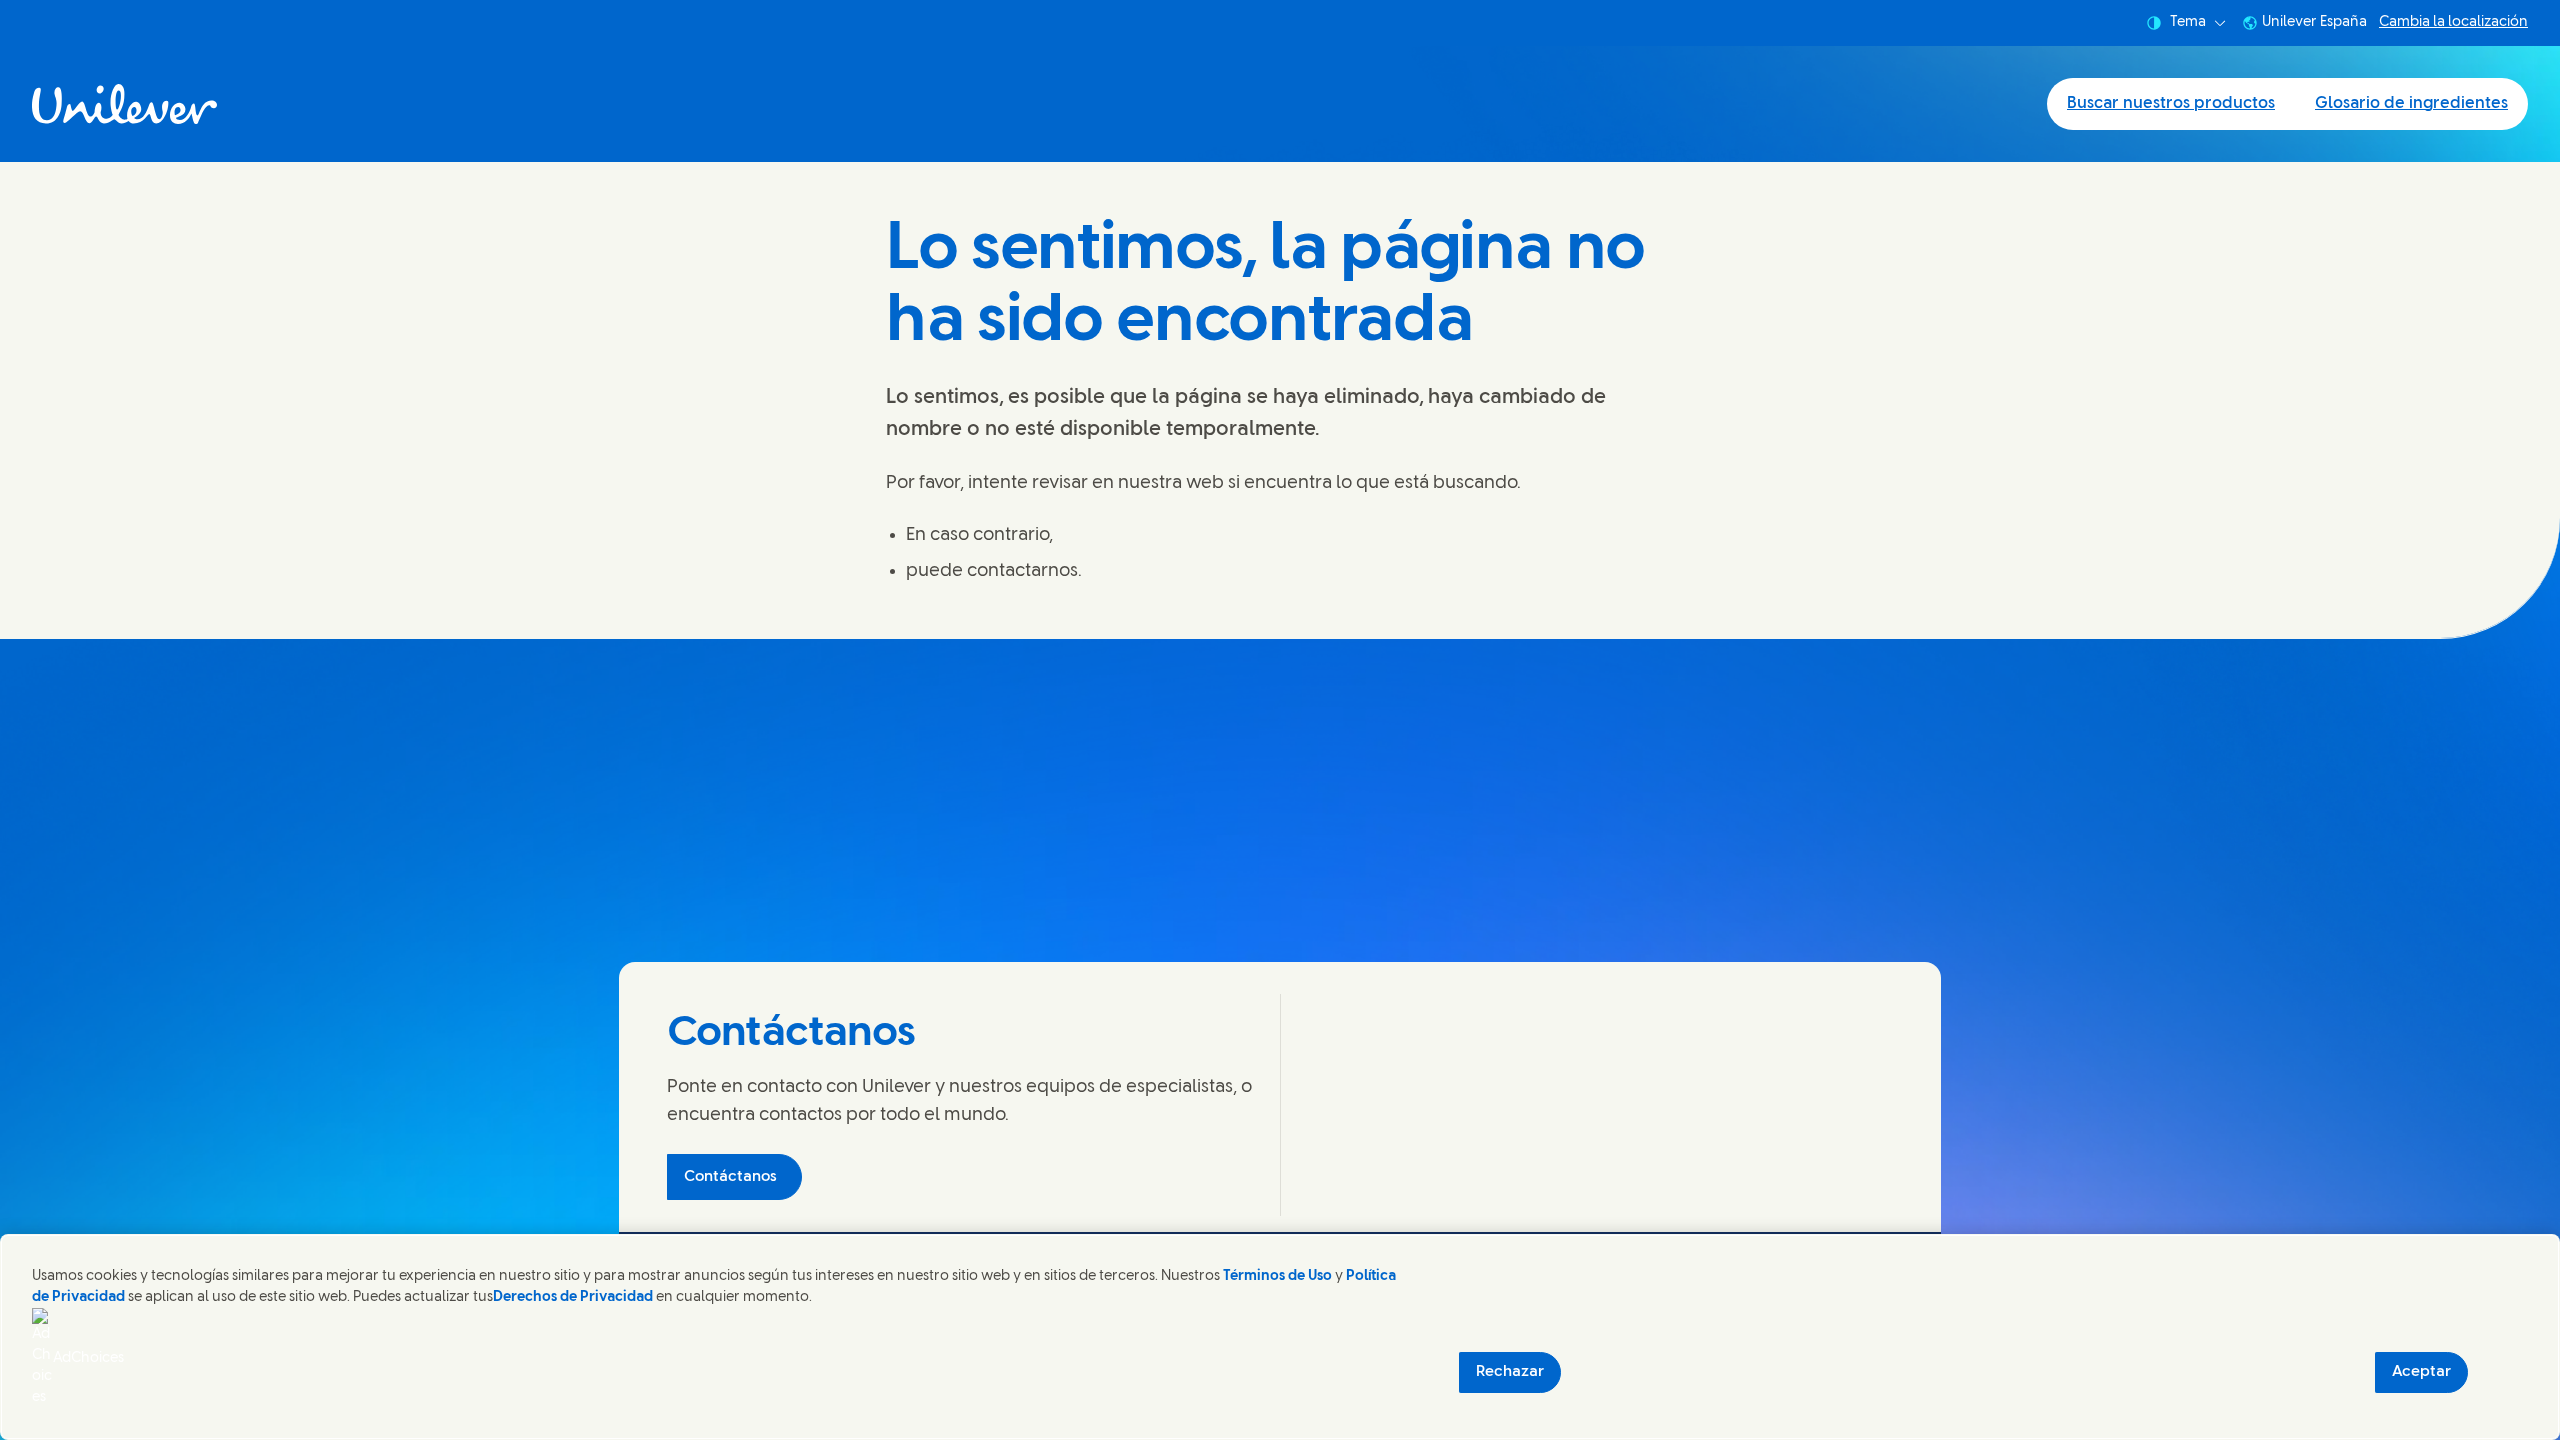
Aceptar (2421, 1372)
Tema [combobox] (2188, 22)
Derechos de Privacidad (573, 1297)
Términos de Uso (1277, 1276)
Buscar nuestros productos (2171, 103)
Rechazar (1510, 1372)
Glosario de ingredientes (2411, 103)
